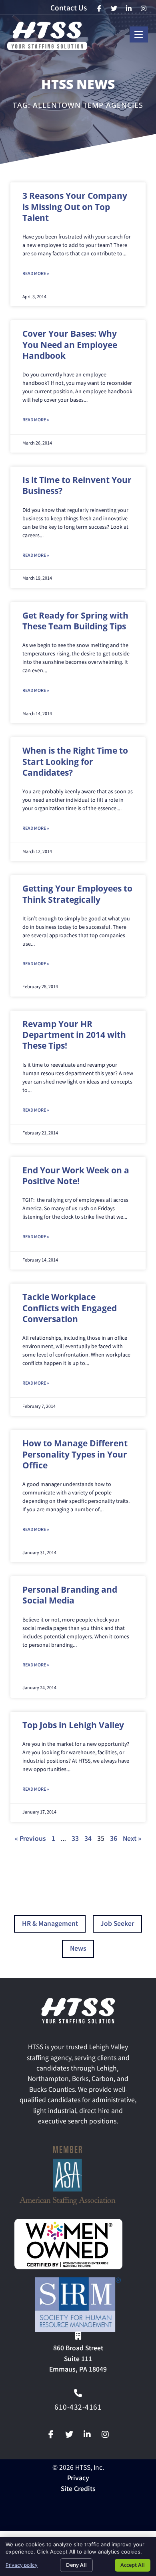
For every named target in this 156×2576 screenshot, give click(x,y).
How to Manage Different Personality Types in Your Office (75, 1454)
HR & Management (50, 1924)
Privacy (78, 2479)
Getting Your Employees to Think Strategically (77, 894)
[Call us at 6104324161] (78, 2393)
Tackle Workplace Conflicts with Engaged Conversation (70, 1308)
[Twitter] (69, 2434)
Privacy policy (22, 2565)
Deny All (76, 2565)
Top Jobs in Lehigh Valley (73, 1725)
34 (88, 1839)
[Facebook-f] (51, 2434)
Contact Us (69, 9)
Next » (132, 1839)
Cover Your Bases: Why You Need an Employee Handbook (70, 345)
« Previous (30, 1839)
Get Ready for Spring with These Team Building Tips (75, 621)
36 (114, 1839)
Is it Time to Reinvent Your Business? (77, 485)
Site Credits (78, 2490)
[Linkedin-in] (87, 2434)
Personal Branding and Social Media (70, 1595)
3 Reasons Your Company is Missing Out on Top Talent (75, 207)
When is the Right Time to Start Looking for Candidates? (75, 761)
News (78, 1949)
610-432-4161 (78, 2408)
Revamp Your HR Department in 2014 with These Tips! (74, 1035)
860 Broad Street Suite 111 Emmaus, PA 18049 (78, 2360)
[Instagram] (105, 2434)
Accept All (133, 2565)
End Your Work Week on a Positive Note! (76, 1176)
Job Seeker (117, 1924)
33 (75, 1839)
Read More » (36, 274)
